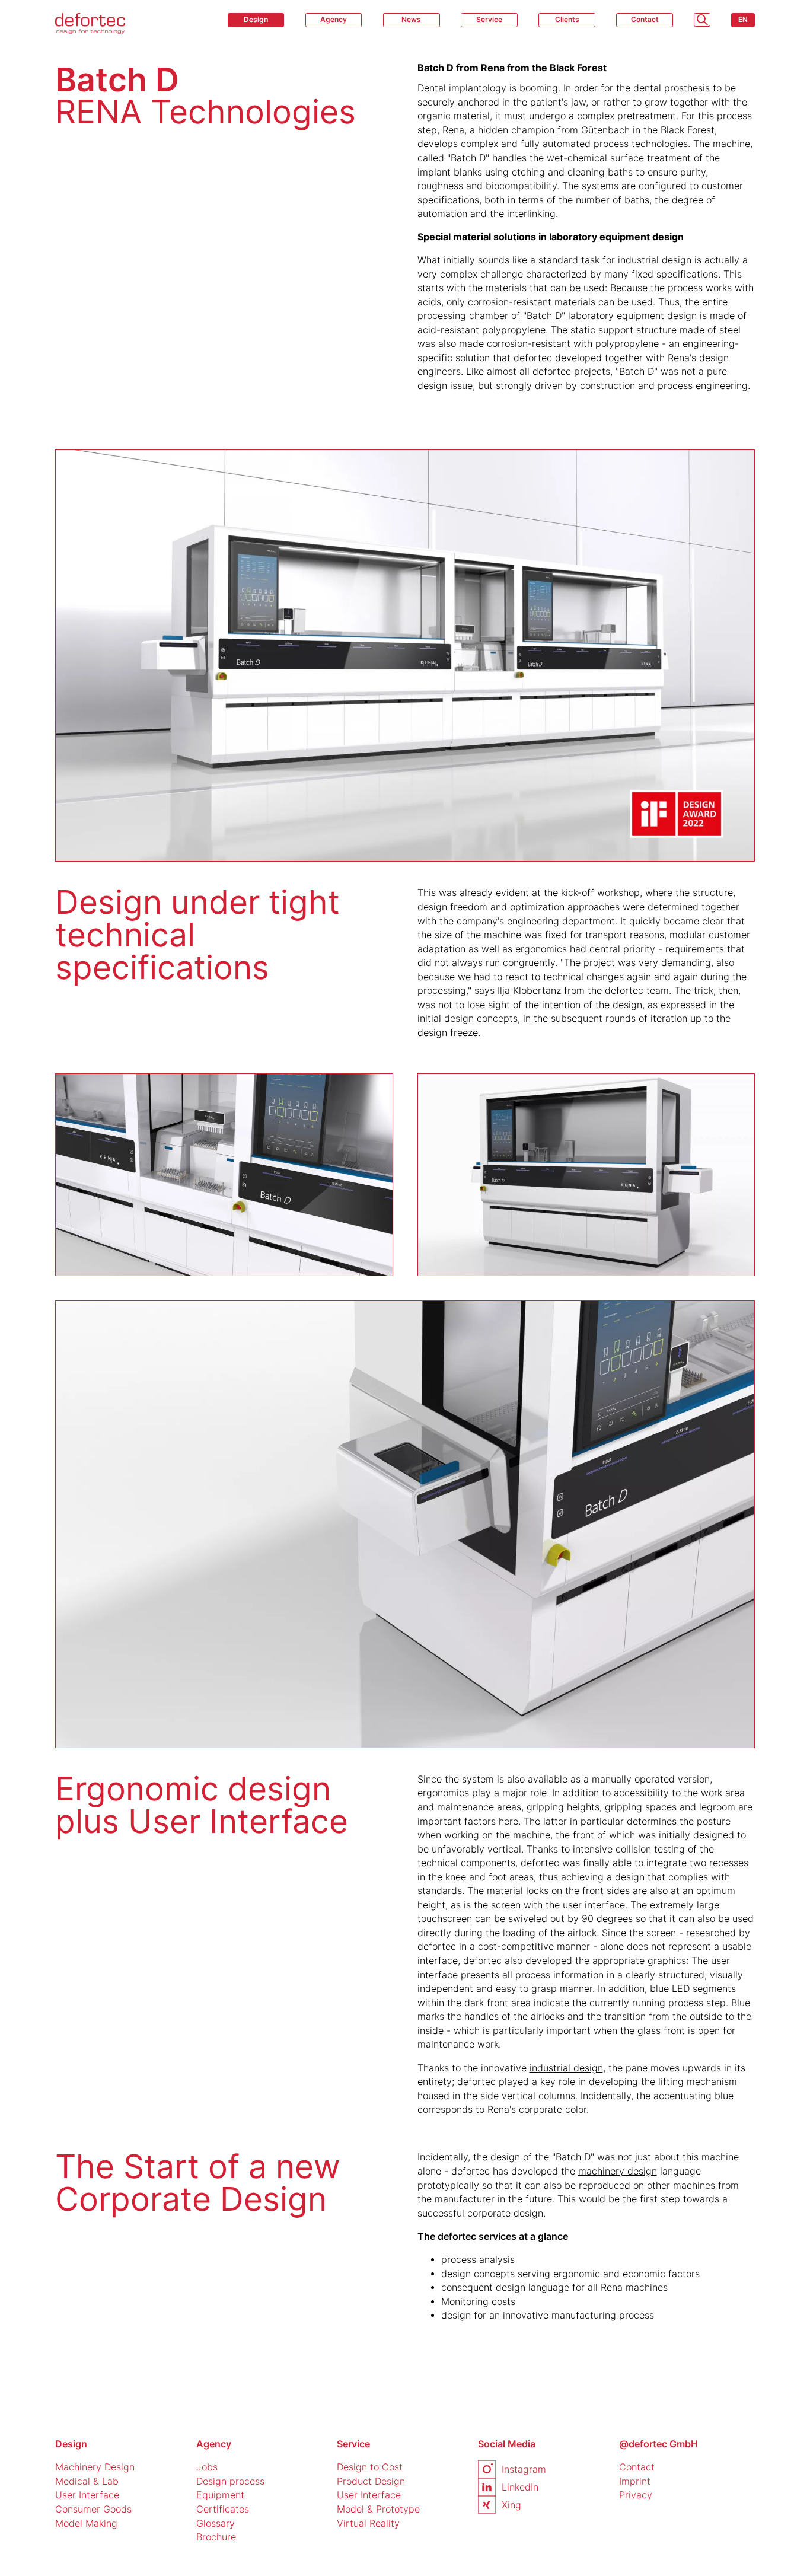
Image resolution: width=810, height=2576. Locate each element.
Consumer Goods (93, 2509)
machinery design (618, 2171)
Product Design (371, 2481)
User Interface (87, 2495)
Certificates (223, 2509)
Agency (334, 19)
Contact (645, 19)
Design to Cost (370, 2467)
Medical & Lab (87, 2481)
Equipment (220, 2495)
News (411, 19)
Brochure (216, 2537)
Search (702, 20)
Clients (567, 19)
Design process (230, 2481)
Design (256, 19)
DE (743, 40)
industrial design (566, 2068)
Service (489, 19)
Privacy (636, 2495)
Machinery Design (95, 2467)
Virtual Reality (368, 2524)
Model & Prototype (378, 2509)
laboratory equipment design (632, 316)
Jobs (207, 2467)
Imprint (635, 2481)
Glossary (216, 2524)
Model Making (86, 2524)
